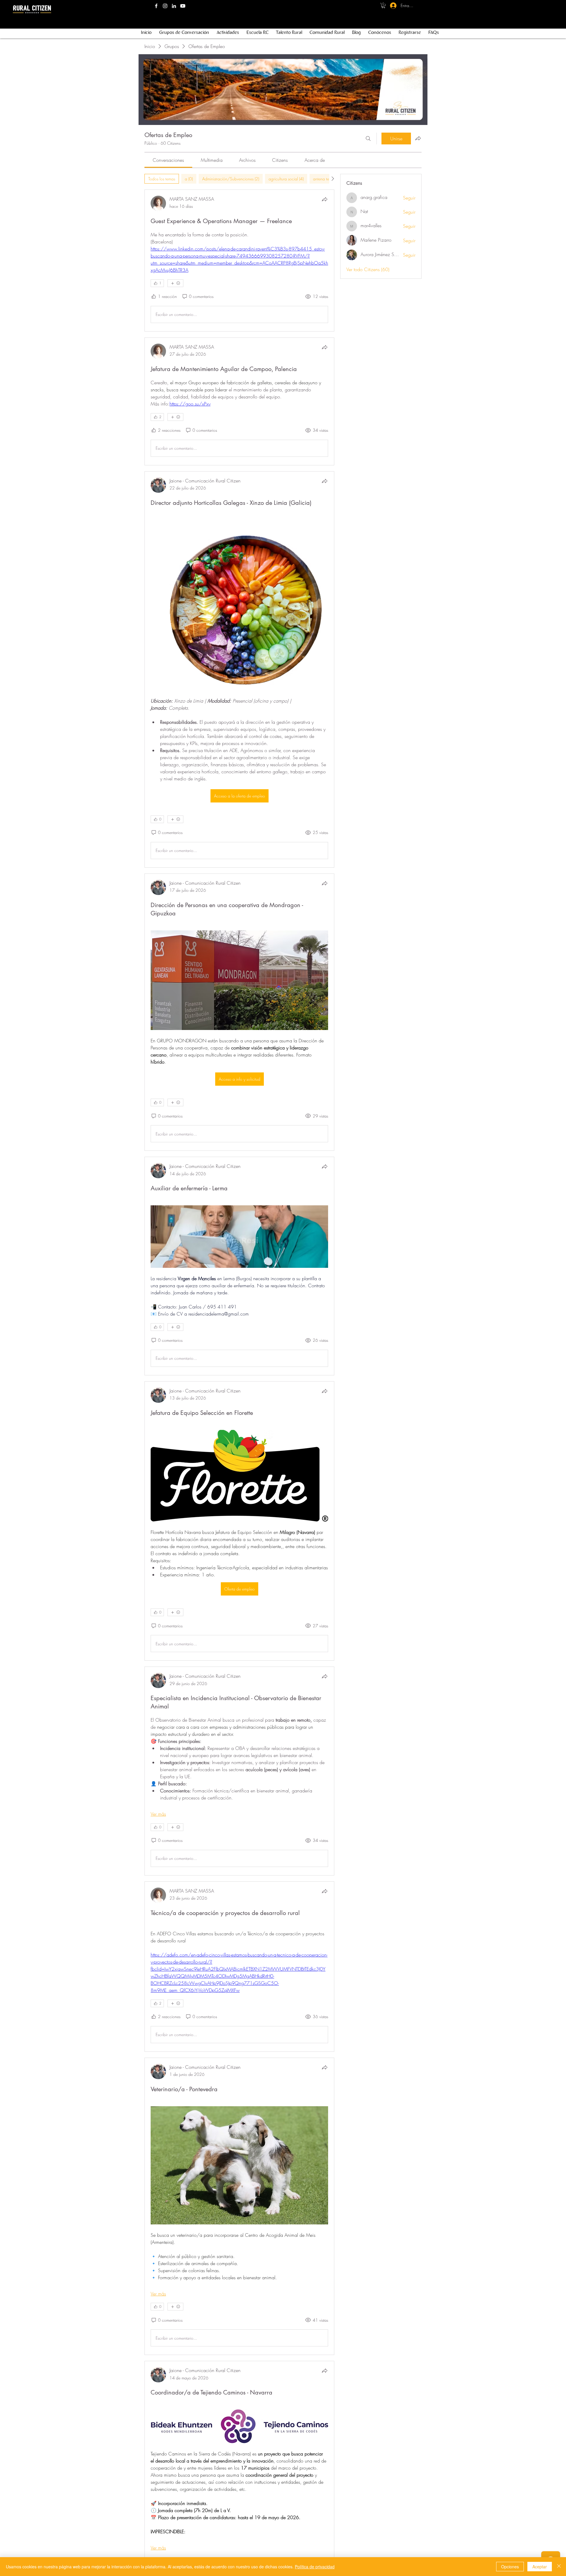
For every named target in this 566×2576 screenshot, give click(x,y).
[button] (383, 6)
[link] (168, 160)
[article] (239, 261)
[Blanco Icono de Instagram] (165, 6)
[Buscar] (368, 139)
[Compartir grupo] (418, 138)
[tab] (162, 179)
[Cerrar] (559, 2567)
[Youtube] (183, 6)
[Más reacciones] (175, 283)
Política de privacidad (315, 2567)
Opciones (510, 2567)
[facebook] (156, 6)
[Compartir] (325, 199)
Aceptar (540, 2567)
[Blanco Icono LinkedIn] (174, 6)
